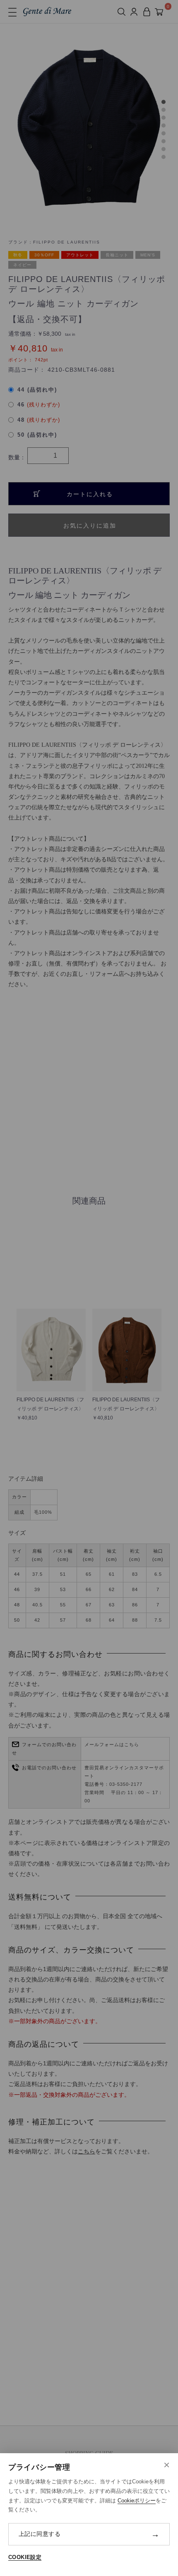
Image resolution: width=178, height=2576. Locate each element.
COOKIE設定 (25, 2557)
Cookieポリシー (137, 2501)
